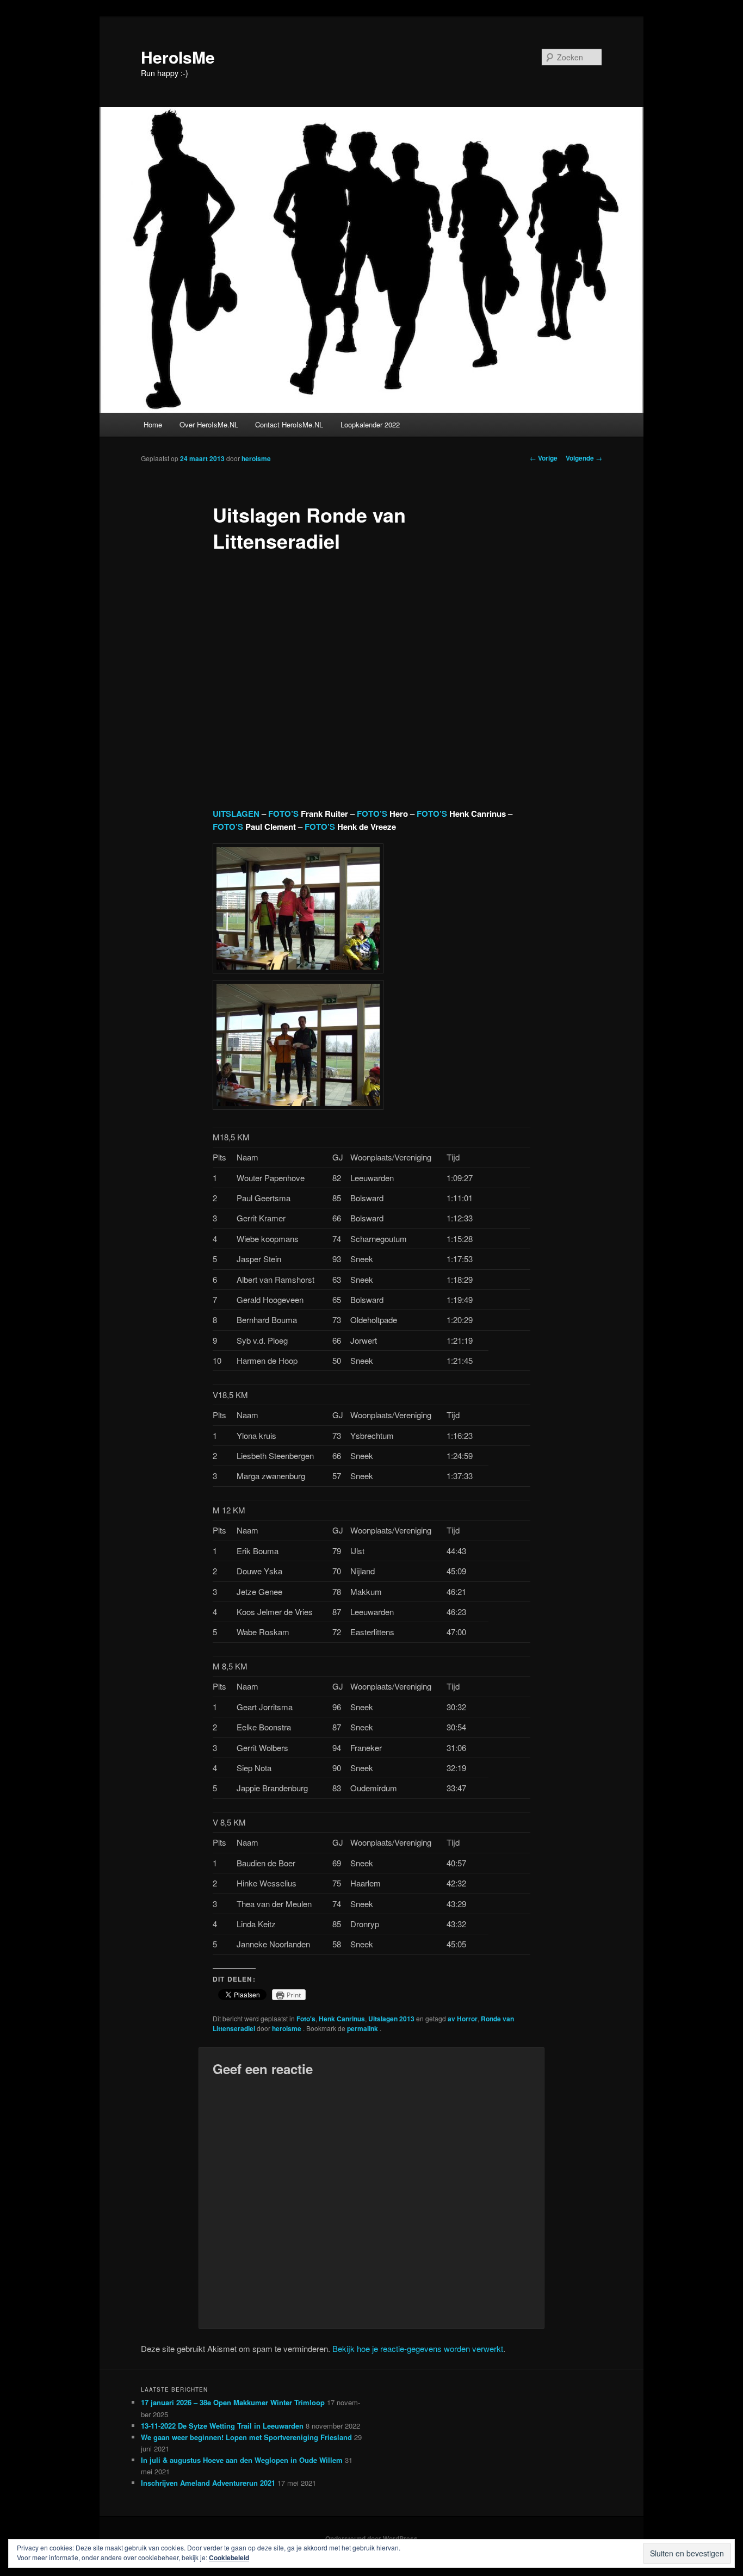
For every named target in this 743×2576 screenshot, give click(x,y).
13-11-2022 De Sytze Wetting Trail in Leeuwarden (222, 2426)
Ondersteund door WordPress (371, 2538)
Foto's (306, 2019)
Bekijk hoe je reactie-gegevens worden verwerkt (418, 2348)
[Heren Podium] (298, 1106)
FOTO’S (283, 814)
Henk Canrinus (342, 2019)
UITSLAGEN (236, 814)
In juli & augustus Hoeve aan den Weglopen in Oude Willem (242, 2460)
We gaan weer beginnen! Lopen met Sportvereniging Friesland (246, 2437)
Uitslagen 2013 (391, 2019)
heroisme (256, 458)
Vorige (544, 458)
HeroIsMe (178, 57)
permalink (363, 2028)
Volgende (584, 458)
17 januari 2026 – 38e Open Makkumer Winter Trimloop (233, 2402)
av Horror (463, 2019)
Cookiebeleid (229, 2558)
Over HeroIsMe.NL (209, 424)
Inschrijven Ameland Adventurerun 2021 (208, 2483)
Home (153, 424)
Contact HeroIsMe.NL (289, 424)
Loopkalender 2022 (370, 424)
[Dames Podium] (298, 970)
